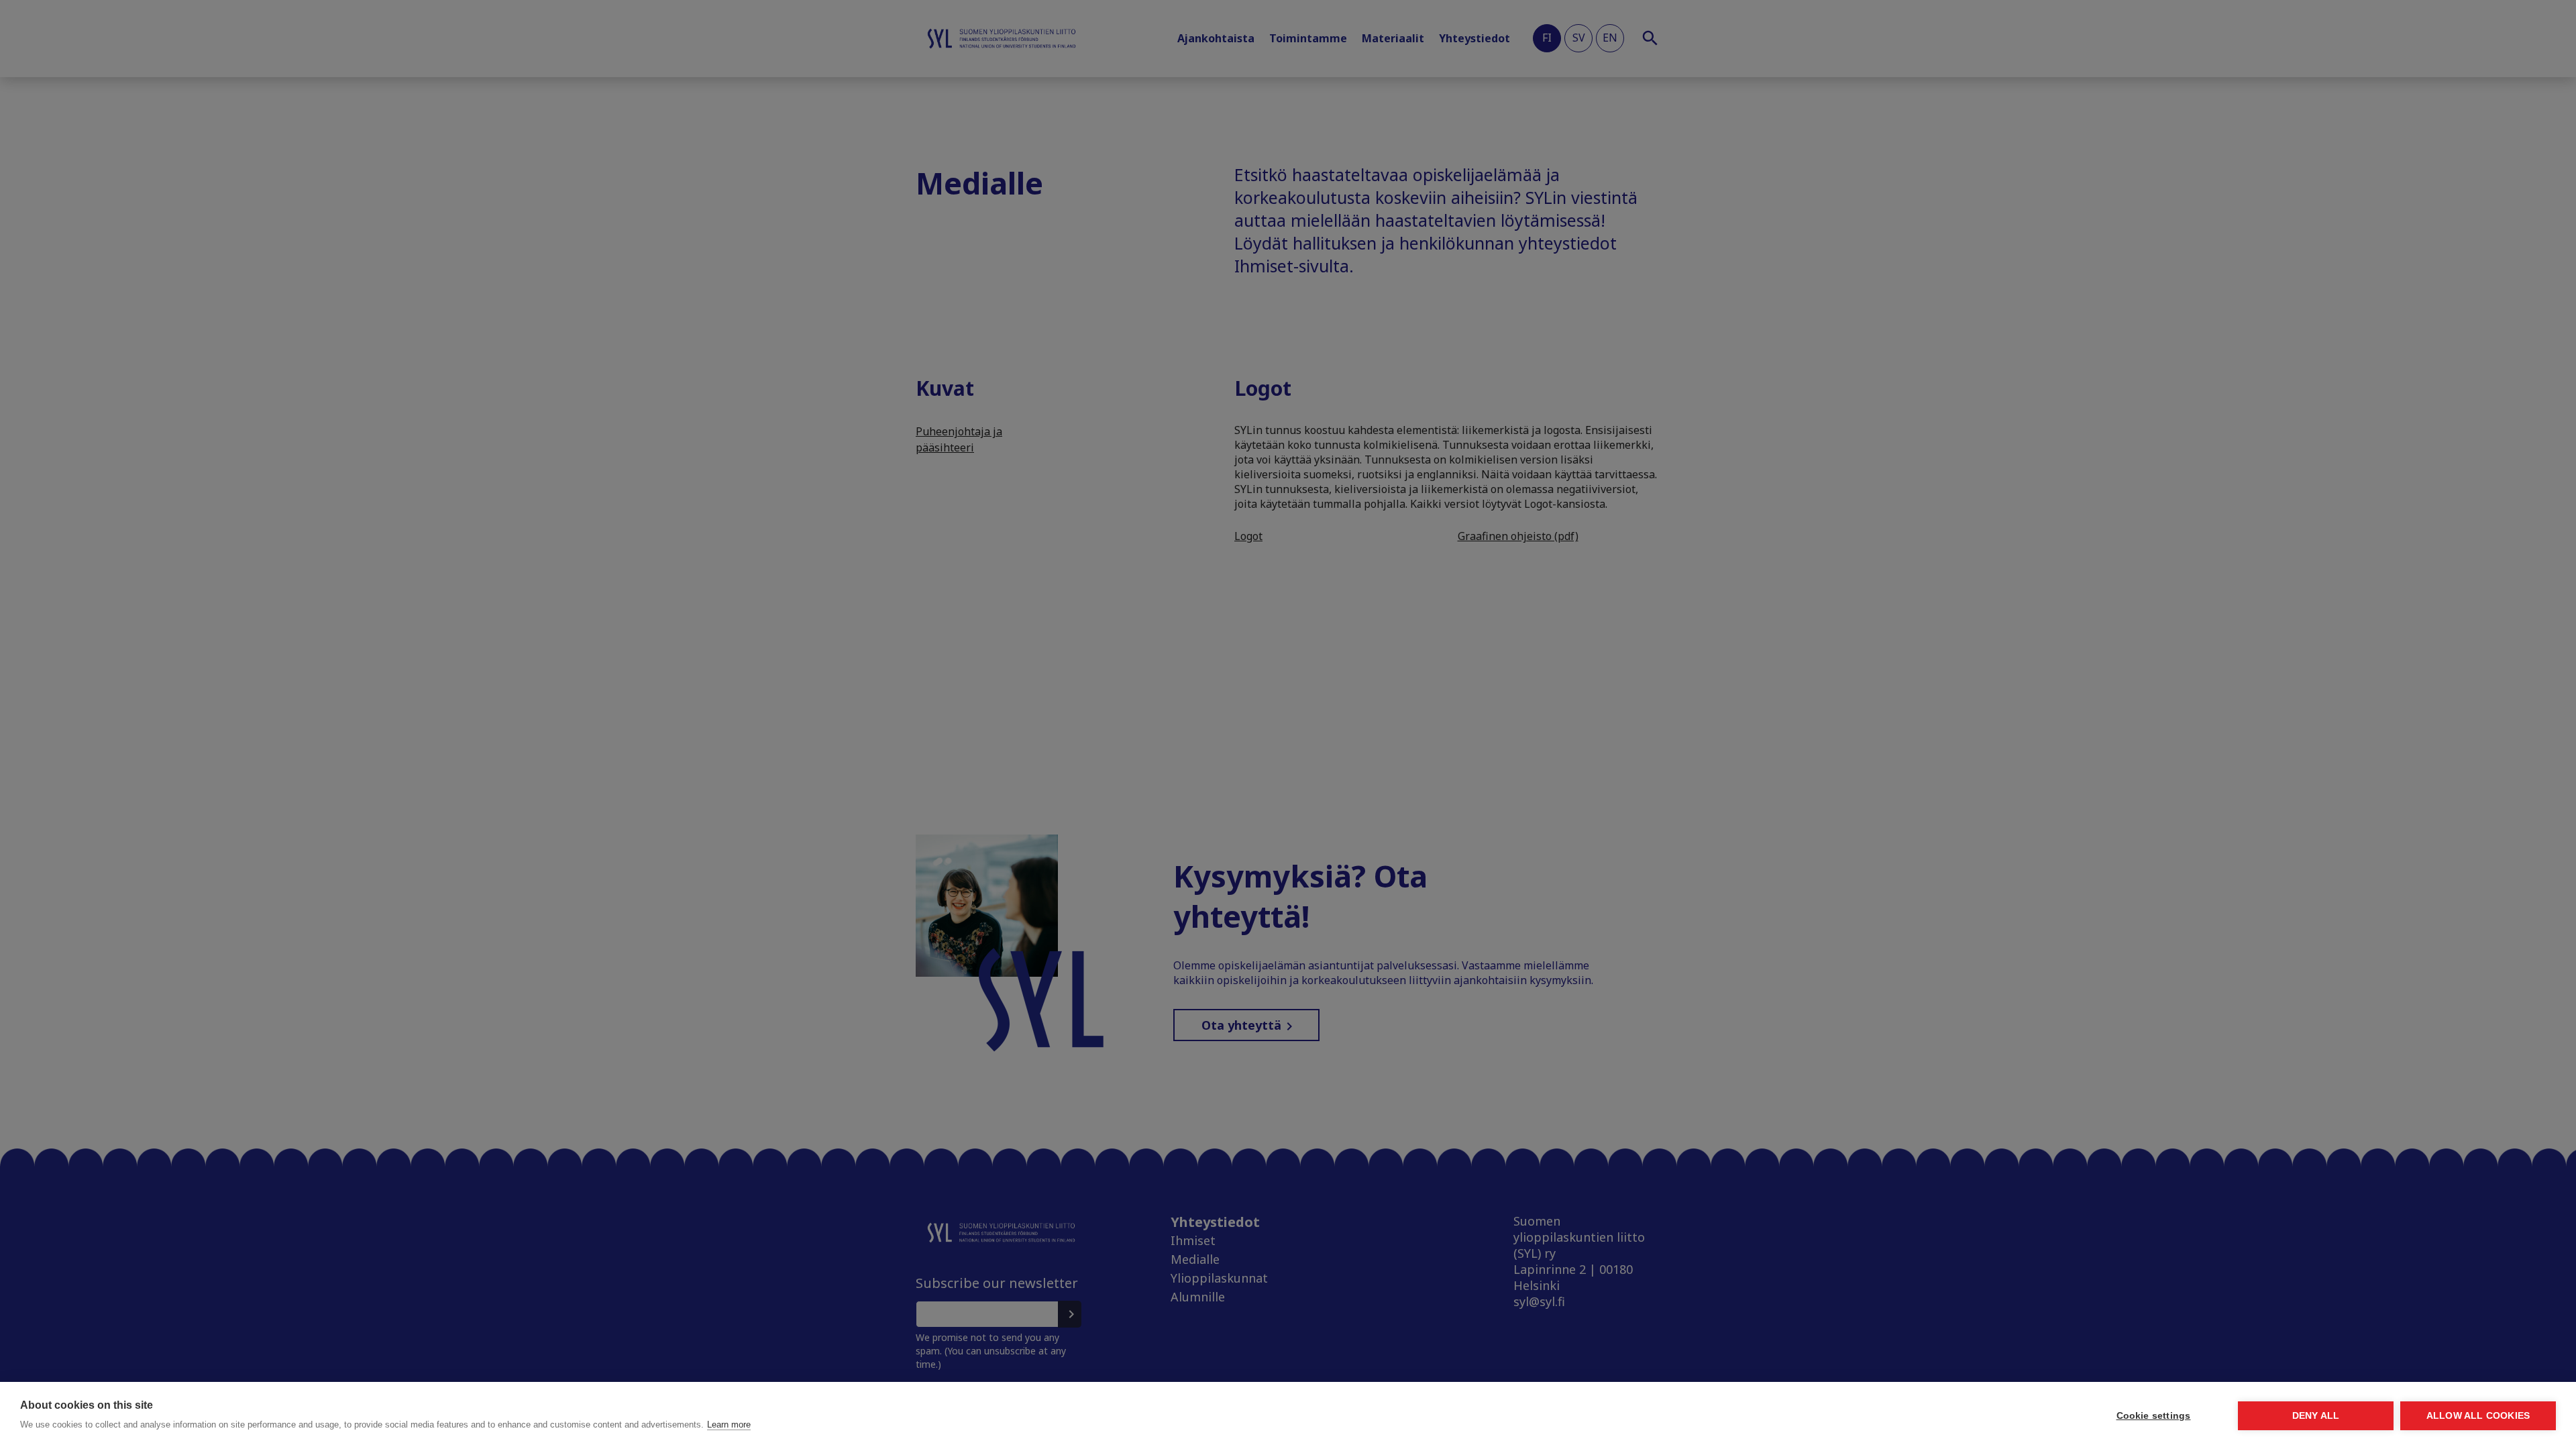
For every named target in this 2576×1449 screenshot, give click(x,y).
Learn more (729, 1425)
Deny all (2316, 1416)
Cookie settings (2154, 1416)
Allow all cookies (2478, 1416)
